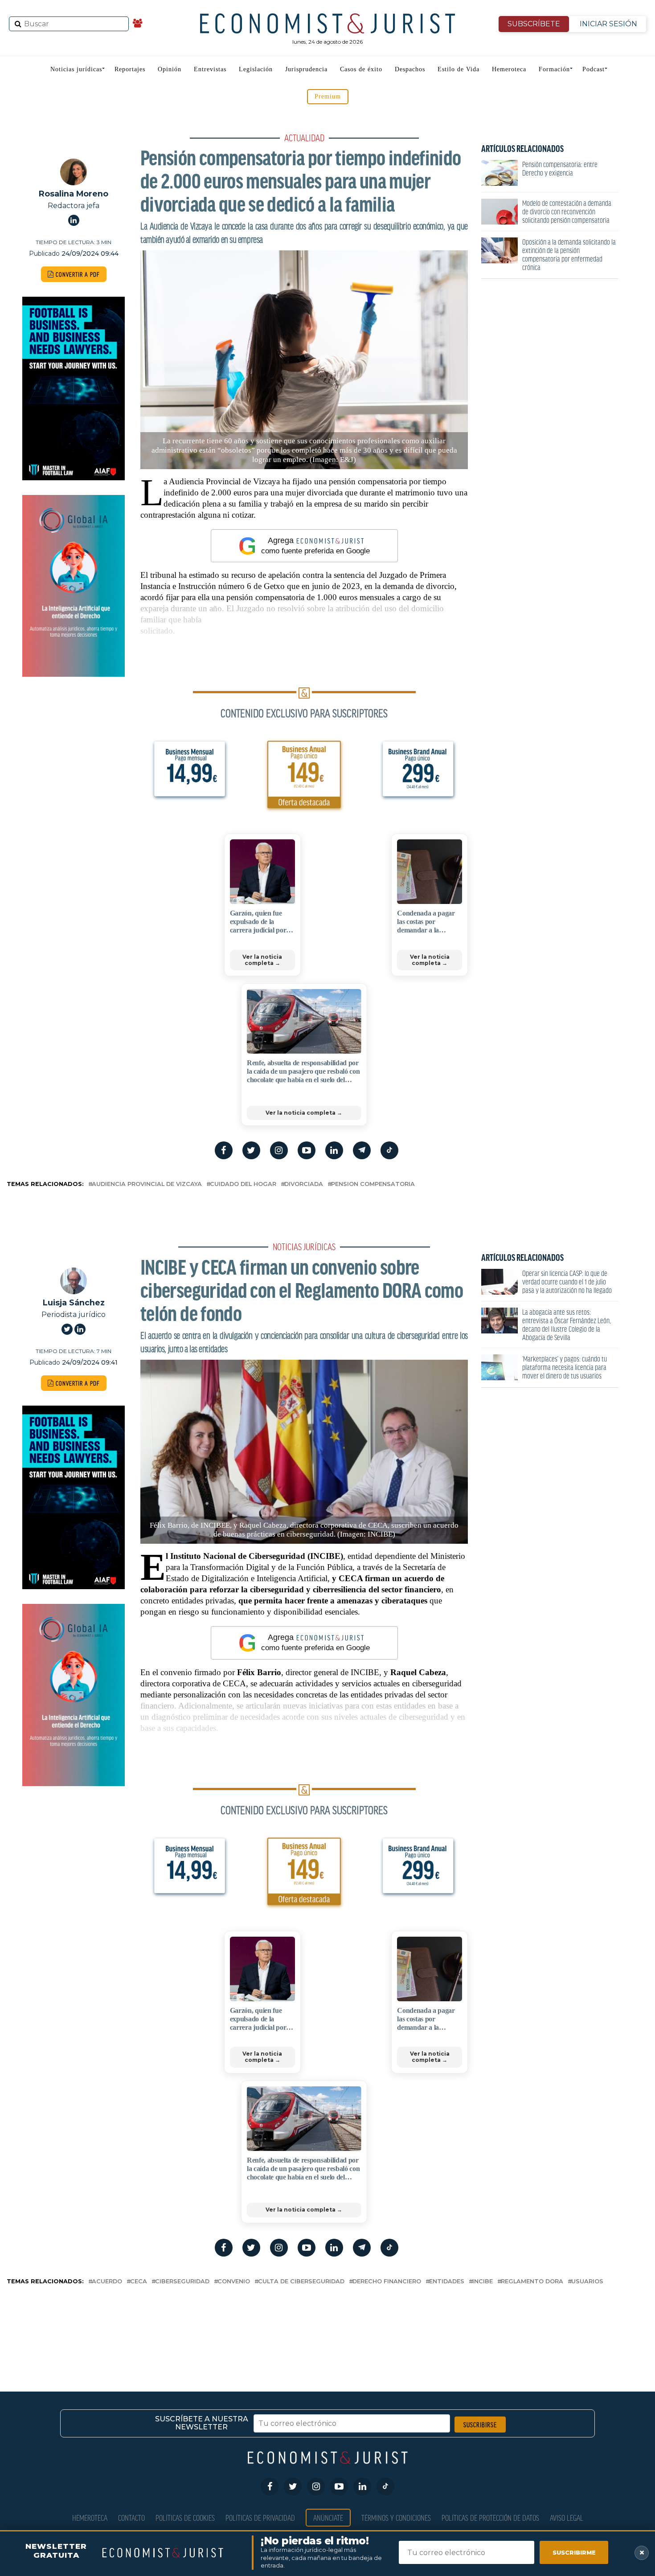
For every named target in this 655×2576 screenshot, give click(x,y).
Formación (554, 69)
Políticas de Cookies (185, 2517)
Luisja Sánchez (74, 1302)
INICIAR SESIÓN (608, 24)
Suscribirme (574, 2552)
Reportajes (130, 69)
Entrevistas (210, 69)
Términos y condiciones (396, 2517)
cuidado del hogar (243, 1184)
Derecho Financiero (387, 2282)
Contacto (131, 2517)
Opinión (170, 69)
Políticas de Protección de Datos (490, 2517)
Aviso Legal (567, 2517)
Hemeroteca (509, 69)
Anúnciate (328, 2517)
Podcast (594, 69)
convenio (234, 2282)
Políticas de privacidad (260, 2517)
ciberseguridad (182, 2282)
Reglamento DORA (532, 2282)
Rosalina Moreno (74, 194)
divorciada (304, 1184)
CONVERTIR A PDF (77, 274)
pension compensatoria (373, 1184)
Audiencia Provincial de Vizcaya (147, 1184)
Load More (327, 2323)
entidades (447, 2282)
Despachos (410, 69)
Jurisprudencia (306, 69)
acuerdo (107, 2282)
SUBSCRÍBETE (534, 24)
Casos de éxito (361, 69)
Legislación (256, 69)
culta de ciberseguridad (301, 2282)
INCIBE (483, 2282)
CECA (139, 2282)
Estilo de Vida (458, 69)
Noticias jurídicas (76, 69)
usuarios (587, 2282)
